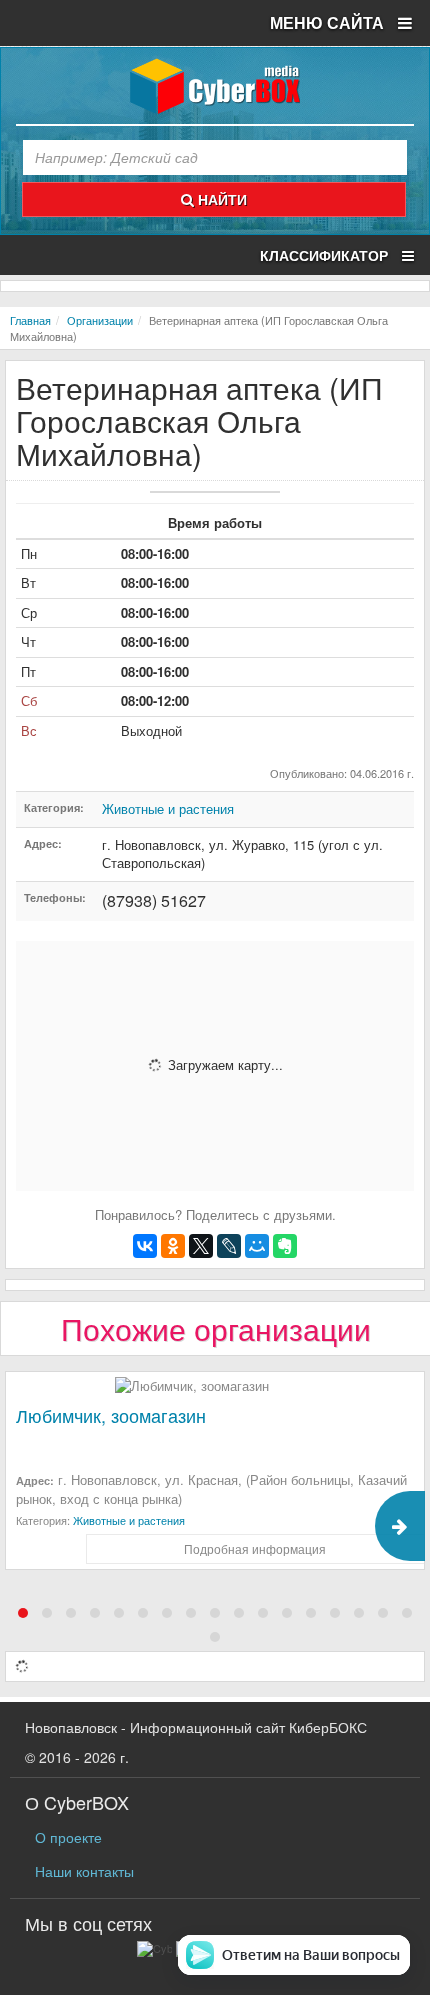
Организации (100, 320)
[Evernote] (285, 1246)
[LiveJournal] (229, 1246)
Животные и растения (168, 808)
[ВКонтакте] (145, 1246)
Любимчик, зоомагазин (111, 1415)
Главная (30, 320)
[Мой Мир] (257, 1246)
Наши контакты (84, 1871)
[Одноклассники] (173, 1246)
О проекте (68, 1837)
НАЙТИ (220, 199)
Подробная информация (255, 1548)
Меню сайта (329, 22)
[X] (201, 1246)
